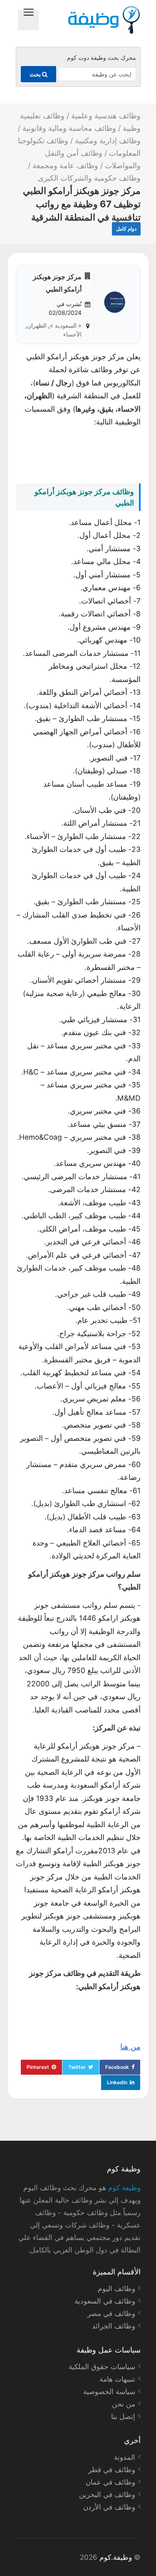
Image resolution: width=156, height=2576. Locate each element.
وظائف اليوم (116, 2289)
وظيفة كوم (124, 2188)
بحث (36, 74)
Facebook (117, 2067)
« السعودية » (66, 325)
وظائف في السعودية (105, 2301)
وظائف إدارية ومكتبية (108, 141)
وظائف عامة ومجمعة (65, 166)
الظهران (37, 325)
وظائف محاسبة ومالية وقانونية (69, 128)
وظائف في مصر (111, 2313)
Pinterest (38, 2067)
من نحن (124, 2404)
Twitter (77, 2067)
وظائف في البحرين (107, 2495)
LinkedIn (117, 2082)
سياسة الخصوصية (109, 2392)
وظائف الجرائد (114, 2326)
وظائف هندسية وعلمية (106, 116)
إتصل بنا (123, 2417)
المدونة (125, 2457)
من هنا (130, 2047)
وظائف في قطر (112, 2470)
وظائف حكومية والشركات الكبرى (89, 178)
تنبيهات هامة (117, 2379)
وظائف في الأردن (109, 2507)
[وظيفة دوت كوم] (90, 20)
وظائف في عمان (110, 2482)
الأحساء (72, 334)
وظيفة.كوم (116, 2557)
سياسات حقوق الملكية (102, 2367)
